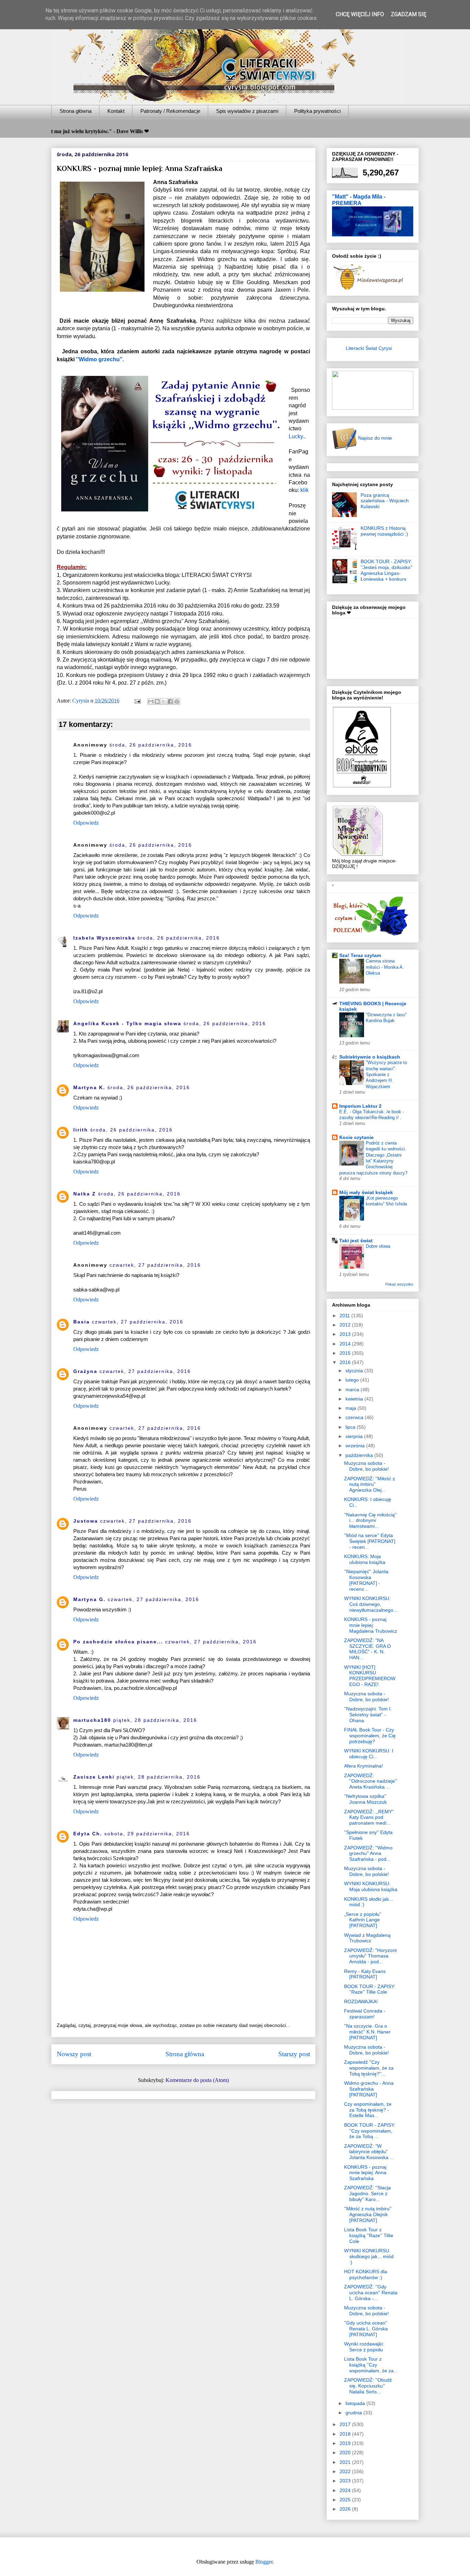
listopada (356, 2403)
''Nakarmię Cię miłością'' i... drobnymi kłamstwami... (370, 1521)
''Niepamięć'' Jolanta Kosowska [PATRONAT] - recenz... (366, 1580)
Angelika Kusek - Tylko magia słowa (127, 1023)
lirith (81, 1130)
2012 (346, 1325)
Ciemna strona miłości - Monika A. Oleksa (385, 967)
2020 (346, 2452)
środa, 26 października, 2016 (151, 745)
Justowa (86, 1521)
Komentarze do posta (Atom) (197, 2080)
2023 (346, 2481)
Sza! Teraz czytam (360, 955)
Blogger (264, 2562)
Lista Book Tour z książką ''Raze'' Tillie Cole (369, 2235)
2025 (346, 2500)
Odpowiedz (86, 823)
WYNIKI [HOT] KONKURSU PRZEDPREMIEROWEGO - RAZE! (370, 1676)
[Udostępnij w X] (164, 701)
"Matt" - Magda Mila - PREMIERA (359, 200)
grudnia (354, 2413)
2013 (346, 1334)
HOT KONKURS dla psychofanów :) (366, 2274)
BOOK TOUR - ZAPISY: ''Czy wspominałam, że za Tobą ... (370, 2131)
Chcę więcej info (360, 14)
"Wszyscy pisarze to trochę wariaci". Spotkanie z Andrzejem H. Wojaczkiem (386, 1074)
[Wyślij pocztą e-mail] (151, 701)
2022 (346, 2471)
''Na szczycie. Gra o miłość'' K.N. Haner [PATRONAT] (367, 2032)
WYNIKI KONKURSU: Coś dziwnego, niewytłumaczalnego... (371, 1604)
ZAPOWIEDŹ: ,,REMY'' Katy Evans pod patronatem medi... (369, 1817)
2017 (346, 2424)
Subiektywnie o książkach (370, 1057)
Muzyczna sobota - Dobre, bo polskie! (366, 1466)
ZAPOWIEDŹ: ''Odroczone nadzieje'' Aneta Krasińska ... (371, 1781)
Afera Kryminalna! (364, 1766)
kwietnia (355, 1399)
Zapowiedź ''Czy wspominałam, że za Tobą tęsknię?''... (369, 2068)
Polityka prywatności (317, 111)
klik (305, 490)
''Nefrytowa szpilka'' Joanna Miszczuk (365, 1799)
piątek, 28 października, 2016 (155, 1720)
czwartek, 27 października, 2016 (155, 1265)
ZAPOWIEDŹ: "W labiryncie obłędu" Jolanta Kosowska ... (369, 2152)
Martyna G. (89, 1599)
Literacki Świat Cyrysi (369, 348)
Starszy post (294, 2054)
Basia (82, 1322)
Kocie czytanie (356, 1137)
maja (351, 1408)
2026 (346, 2509)
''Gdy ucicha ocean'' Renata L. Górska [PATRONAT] (366, 2329)
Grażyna (85, 1371)
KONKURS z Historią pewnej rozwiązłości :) (384, 531)
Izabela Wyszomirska (104, 938)
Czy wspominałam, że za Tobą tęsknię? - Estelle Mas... (368, 2110)
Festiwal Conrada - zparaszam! (365, 2014)
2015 (346, 1353)
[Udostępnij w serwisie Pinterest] (177, 701)
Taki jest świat (356, 1241)
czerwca (355, 1417)
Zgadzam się (409, 14)
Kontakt (116, 111)
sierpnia (355, 1436)
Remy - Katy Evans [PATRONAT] (365, 1974)
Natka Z (85, 1194)
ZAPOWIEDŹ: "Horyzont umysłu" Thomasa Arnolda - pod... (370, 1956)
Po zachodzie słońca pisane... (118, 1642)
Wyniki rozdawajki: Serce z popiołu (364, 2347)
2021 (346, 2462)
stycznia (355, 1371)
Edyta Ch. (88, 1834)
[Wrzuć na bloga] (157, 701)
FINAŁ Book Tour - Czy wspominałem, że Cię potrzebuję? (370, 1736)
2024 (346, 2490)
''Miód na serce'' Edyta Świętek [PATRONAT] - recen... (370, 1541)
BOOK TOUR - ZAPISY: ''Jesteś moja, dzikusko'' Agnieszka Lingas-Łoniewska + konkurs (387, 570)
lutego (353, 1380)
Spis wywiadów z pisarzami (247, 111)
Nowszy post (74, 2054)
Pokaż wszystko (399, 1284)
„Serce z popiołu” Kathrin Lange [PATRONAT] (363, 1920)
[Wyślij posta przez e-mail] (137, 701)
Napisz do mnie (374, 438)
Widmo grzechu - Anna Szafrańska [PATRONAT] (369, 2089)
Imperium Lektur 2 (360, 1106)
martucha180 (92, 1720)
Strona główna (76, 111)
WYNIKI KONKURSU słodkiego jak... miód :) (369, 2256)
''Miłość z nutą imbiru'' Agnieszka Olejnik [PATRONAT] (368, 2214)
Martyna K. (89, 1087)
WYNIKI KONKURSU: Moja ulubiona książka (371, 1886)
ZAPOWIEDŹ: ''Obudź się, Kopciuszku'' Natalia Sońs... (368, 2386)
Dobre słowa (378, 1246)
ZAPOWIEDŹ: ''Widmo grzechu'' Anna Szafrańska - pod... (368, 1854)
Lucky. (296, 436)
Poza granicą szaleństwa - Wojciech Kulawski (385, 501)
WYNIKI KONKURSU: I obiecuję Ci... (369, 1754)
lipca (351, 1427)
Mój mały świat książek (366, 1192)
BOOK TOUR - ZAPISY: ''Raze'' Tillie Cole (370, 1989)
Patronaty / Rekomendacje (170, 111)
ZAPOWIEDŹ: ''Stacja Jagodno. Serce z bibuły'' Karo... (367, 2193)
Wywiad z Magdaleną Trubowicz (367, 1938)
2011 (345, 1316)
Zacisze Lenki (94, 1777)
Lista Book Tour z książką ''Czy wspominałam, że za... (371, 2365)
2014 (346, 1344)
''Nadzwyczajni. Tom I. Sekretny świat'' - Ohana (368, 1715)
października (360, 1455)
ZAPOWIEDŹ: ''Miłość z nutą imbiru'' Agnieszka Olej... (370, 1484)
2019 (346, 2443)
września (356, 1446)
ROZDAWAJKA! (361, 2001)
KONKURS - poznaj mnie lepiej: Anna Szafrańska (365, 2173)
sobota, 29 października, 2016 (147, 1834)
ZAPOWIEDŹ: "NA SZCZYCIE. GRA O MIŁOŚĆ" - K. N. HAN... (367, 1649)
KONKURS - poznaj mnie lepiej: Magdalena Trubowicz (371, 1625)
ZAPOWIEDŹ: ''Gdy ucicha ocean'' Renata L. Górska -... (371, 2293)
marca (353, 1389)
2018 (346, 2434)
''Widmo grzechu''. (100, 359)
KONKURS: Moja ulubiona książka (365, 1559)
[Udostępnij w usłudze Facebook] (170, 701)
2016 (346, 1362)
